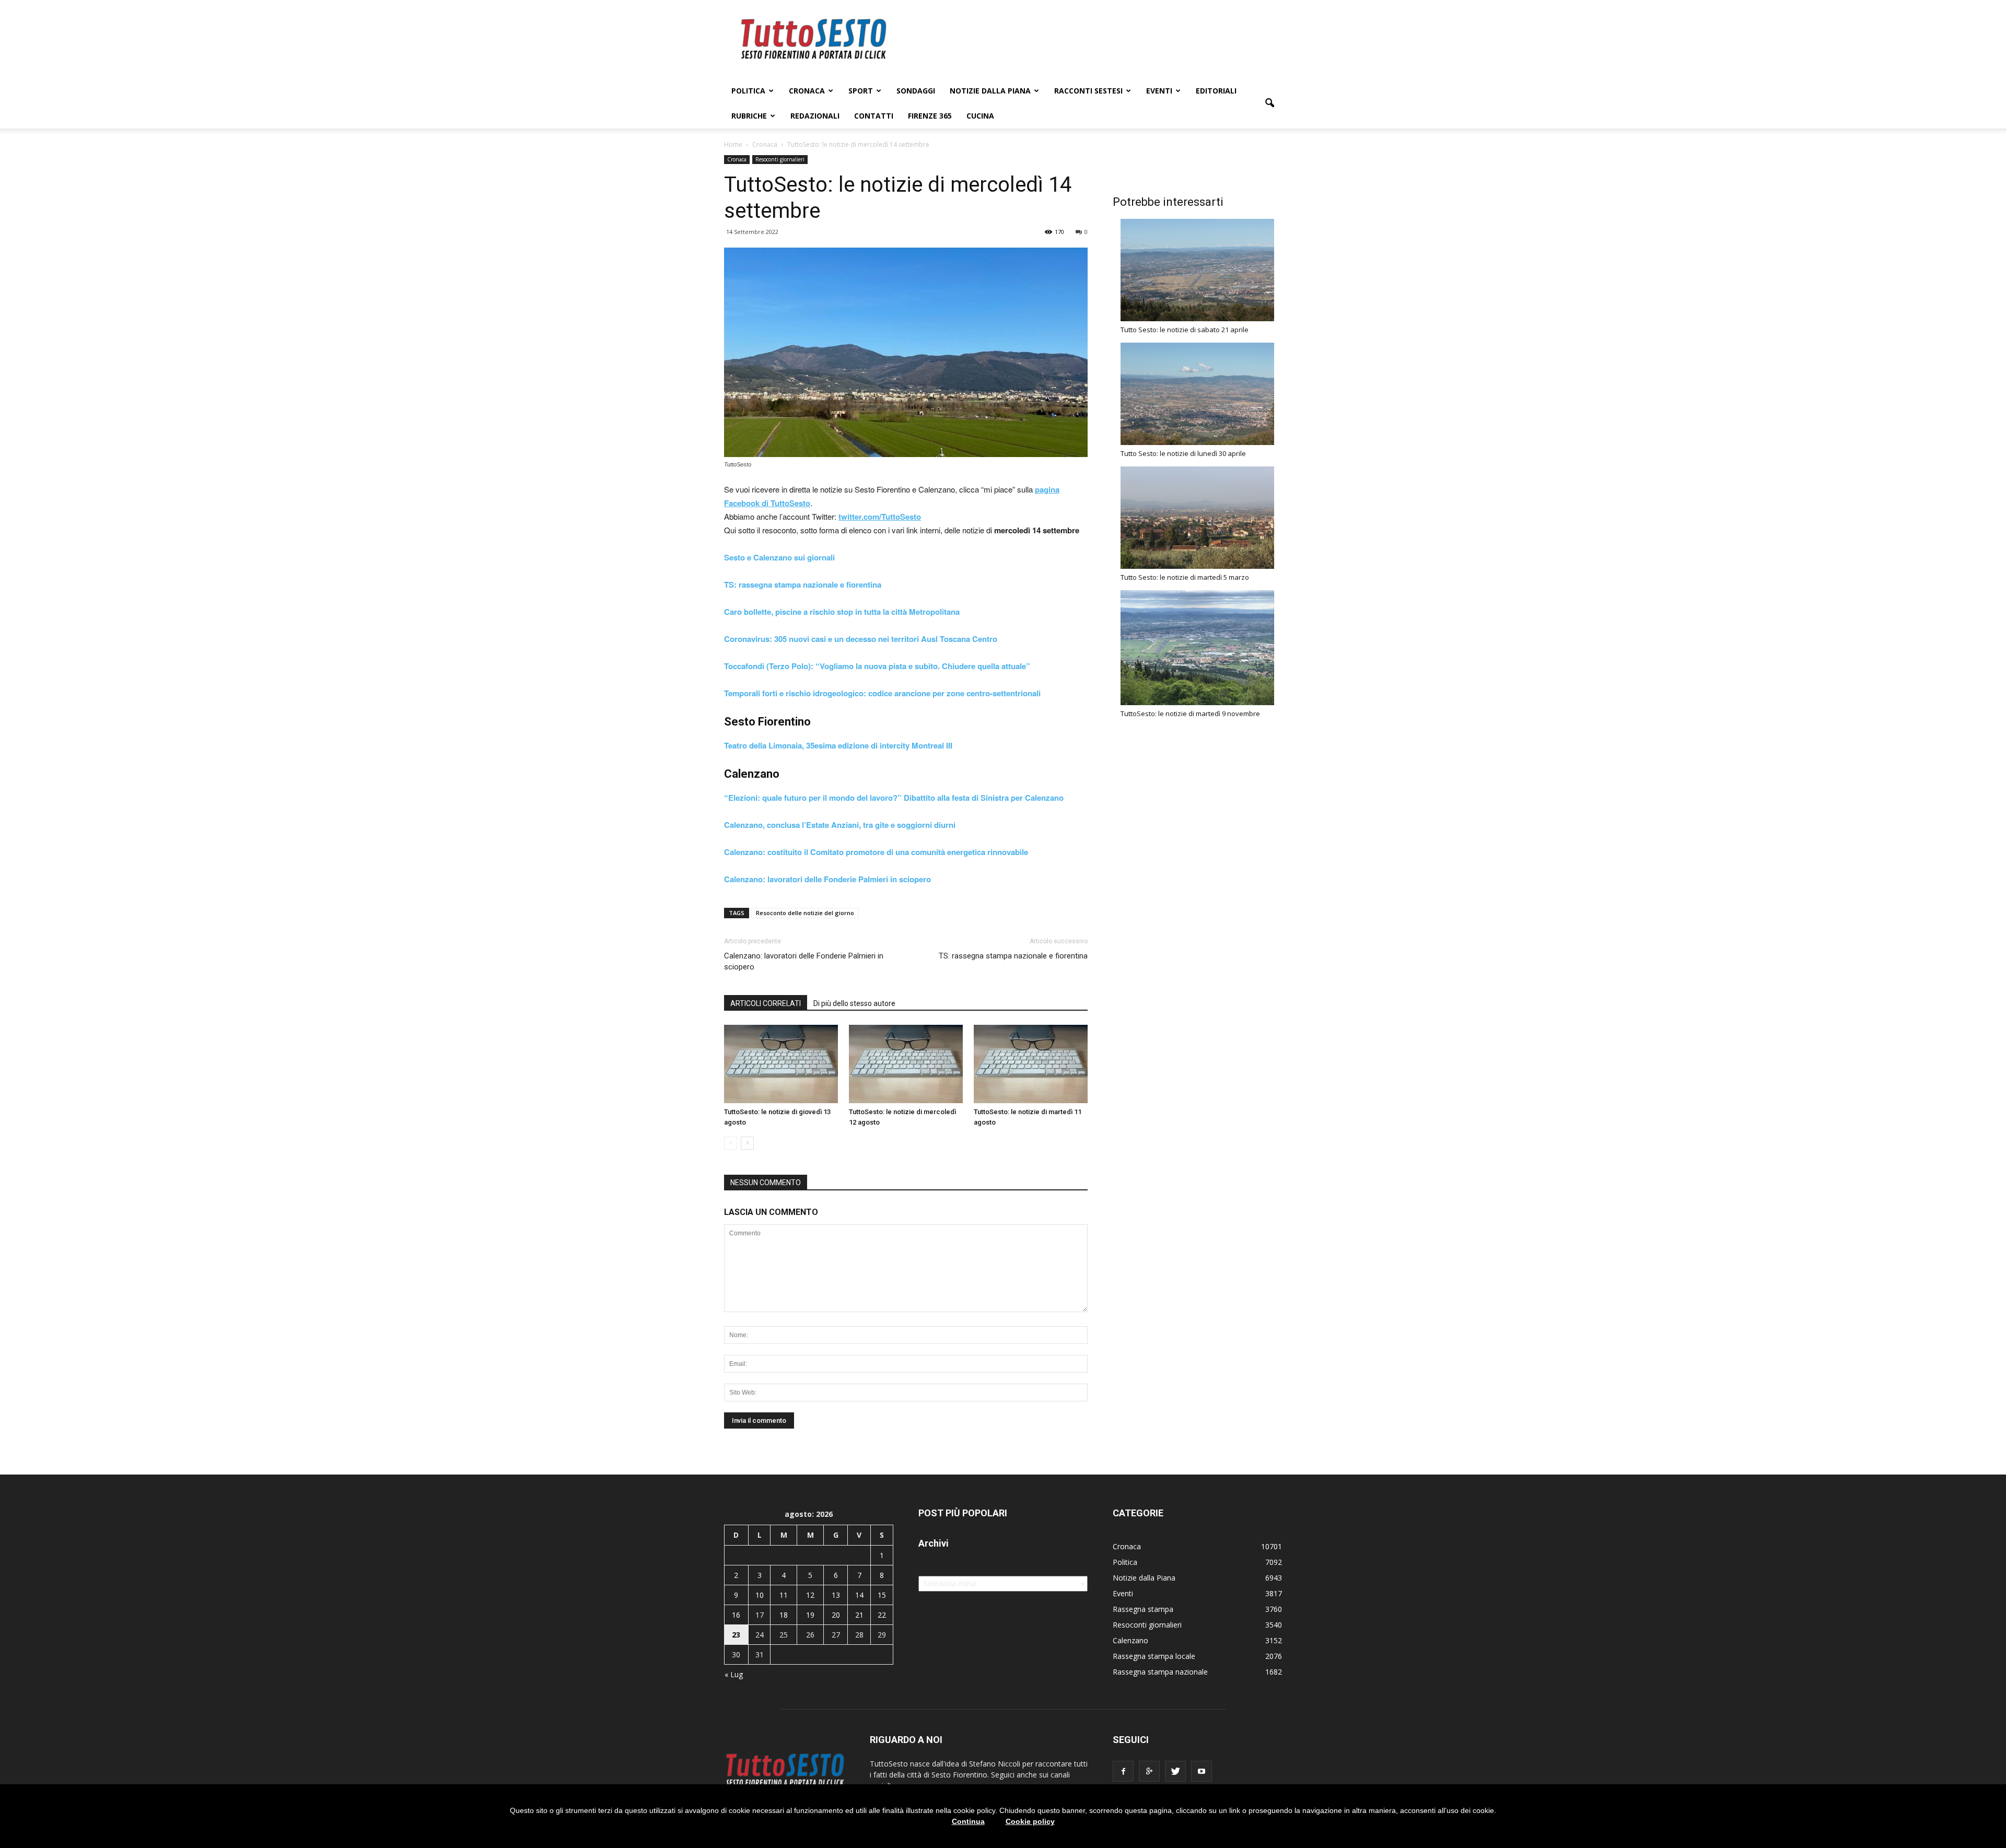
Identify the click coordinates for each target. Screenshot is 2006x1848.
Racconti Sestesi (1088, 91)
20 (836, 1615)
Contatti (874, 116)
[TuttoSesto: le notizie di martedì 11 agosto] (1031, 1064)
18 (784, 1615)
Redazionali (815, 116)
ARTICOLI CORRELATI (766, 1003)
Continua (968, 1821)
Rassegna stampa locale (1154, 1656)
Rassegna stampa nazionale (1160, 1672)
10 (760, 1595)
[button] (1269, 103)
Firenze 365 (930, 116)
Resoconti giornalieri (780, 159)
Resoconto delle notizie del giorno (805, 913)
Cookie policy (1030, 1821)
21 (859, 1615)
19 (810, 1615)
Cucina (980, 116)
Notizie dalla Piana (990, 91)
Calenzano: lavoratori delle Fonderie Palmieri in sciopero (804, 961)
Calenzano (1130, 1640)
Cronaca (807, 91)
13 (836, 1595)
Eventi (1159, 91)
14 (859, 1595)
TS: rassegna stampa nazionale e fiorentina (803, 584)
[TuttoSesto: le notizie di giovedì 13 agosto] (781, 1064)
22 (882, 1615)
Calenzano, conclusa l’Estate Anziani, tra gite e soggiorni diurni (840, 825)
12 (810, 1595)
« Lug (734, 1674)
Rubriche (749, 116)
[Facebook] (1123, 1771)
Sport (861, 91)
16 (736, 1615)
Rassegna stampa (1143, 1609)
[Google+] (1149, 1771)
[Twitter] (1175, 1771)
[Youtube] (1202, 1771)
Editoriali (1216, 91)
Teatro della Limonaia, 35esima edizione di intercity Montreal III (838, 745)
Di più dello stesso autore (854, 1003)
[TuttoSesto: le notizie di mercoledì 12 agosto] (906, 1064)
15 (882, 1595)
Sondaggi (916, 91)
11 (784, 1595)
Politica (748, 91)
